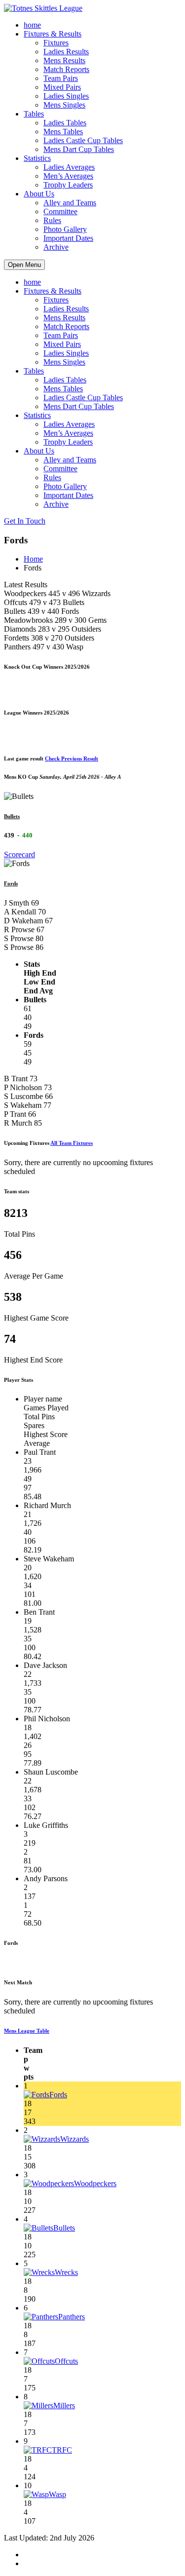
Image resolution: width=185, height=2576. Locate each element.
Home (33, 559)
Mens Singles (64, 105)
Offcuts (66, 2361)
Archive (56, 247)
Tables (34, 114)
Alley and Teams (70, 203)
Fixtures (56, 43)
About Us (39, 194)
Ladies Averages (69, 167)
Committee (60, 211)
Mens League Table (27, 2031)
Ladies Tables (65, 123)
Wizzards (74, 2139)
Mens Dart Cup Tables (79, 149)
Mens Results (64, 60)
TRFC (62, 2450)
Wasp (57, 2494)
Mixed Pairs (62, 87)
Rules (52, 220)
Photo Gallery (65, 229)
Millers (64, 2406)
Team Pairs (61, 78)
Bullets (12, 816)
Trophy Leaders (68, 185)
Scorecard (19, 854)
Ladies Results (66, 52)
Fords (11, 883)
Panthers (72, 2317)
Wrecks (66, 2272)
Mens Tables (63, 132)
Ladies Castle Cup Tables (83, 140)
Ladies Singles (66, 96)
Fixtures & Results (53, 34)
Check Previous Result (72, 758)
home (32, 25)
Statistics (37, 158)
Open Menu (24, 265)
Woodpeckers (95, 2183)
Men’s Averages (68, 176)
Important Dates (68, 238)
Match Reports (66, 69)
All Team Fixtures (72, 1143)
